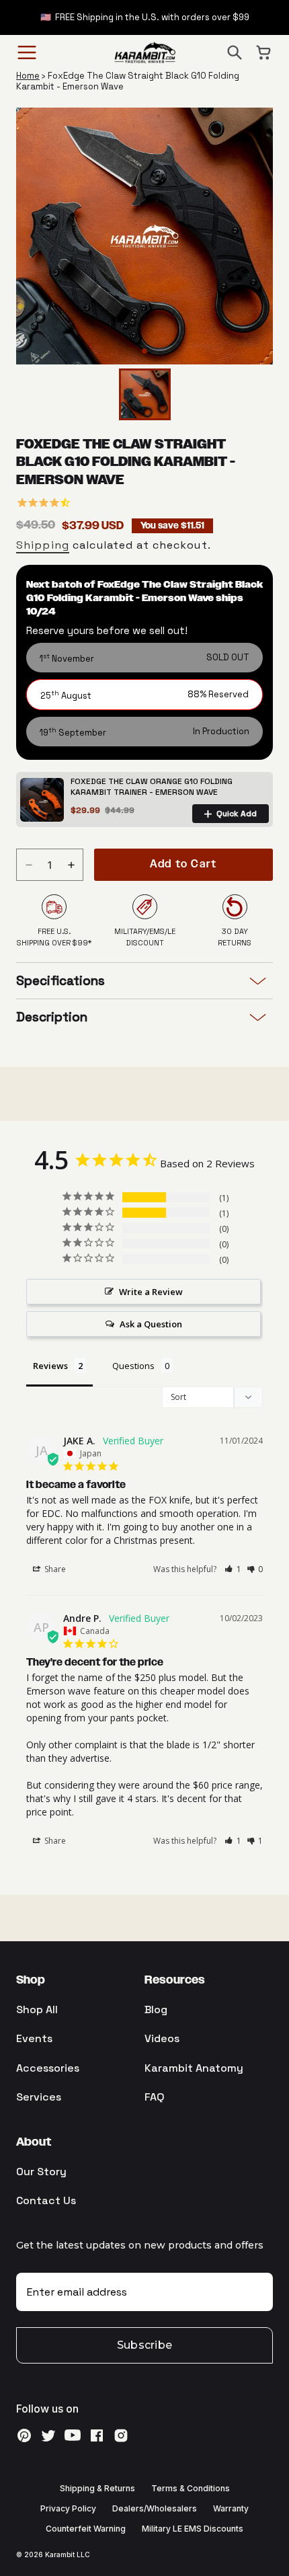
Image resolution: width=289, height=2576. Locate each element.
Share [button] (54, 1569)
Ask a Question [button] (151, 1324)
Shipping (43, 545)
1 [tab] (146, 352)
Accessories (48, 2068)
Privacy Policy (68, 2508)
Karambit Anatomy (194, 2068)
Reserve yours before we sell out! (107, 630)
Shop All (37, 2009)
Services (39, 2097)
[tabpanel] (144, 236)
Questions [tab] (133, 1366)
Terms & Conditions (191, 2488)
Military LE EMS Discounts (193, 2529)
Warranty (231, 2508)
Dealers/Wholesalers (155, 2508)
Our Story (41, 2172)
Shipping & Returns (97, 2488)
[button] (235, 52)
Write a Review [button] (151, 1292)
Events (34, 2038)
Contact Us (46, 2200)
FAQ (155, 2097)
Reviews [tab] (50, 1366)
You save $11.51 (172, 526)
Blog (156, 2009)
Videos (162, 2038)
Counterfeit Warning (86, 2529)
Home (28, 76)
